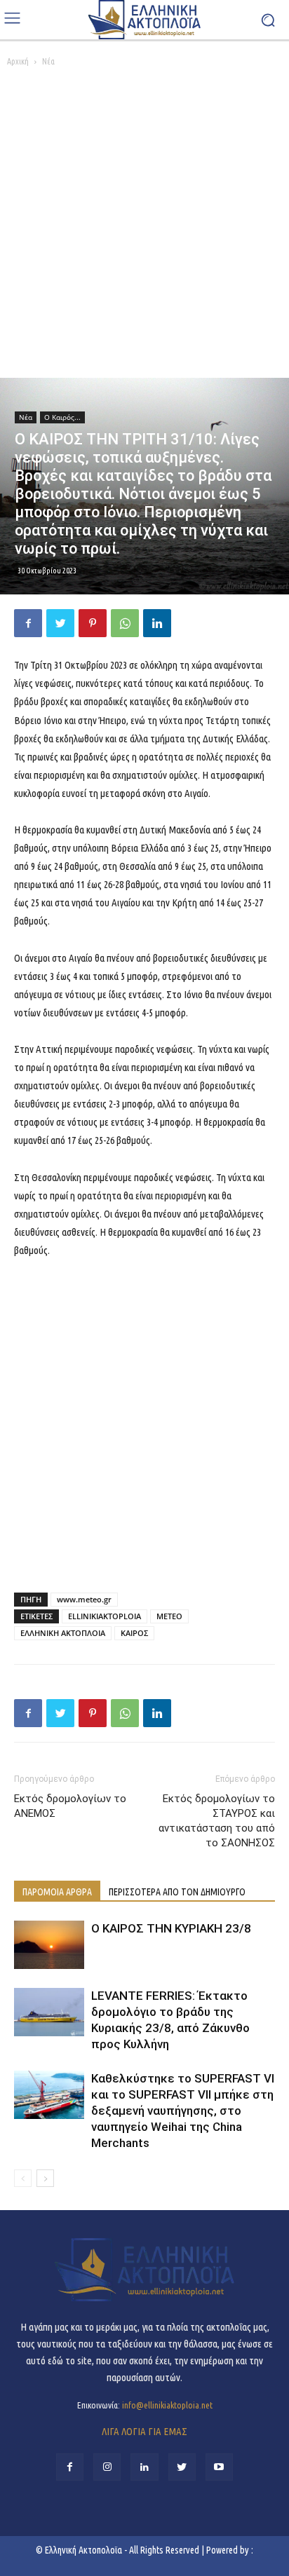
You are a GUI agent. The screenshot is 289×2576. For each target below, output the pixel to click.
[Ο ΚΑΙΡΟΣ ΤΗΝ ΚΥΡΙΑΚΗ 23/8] (49, 1945)
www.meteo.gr (84, 1599)
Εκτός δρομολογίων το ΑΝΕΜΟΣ (70, 1806)
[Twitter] (60, 623)
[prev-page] (23, 2178)
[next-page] (45, 2178)
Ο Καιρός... (62, 417)
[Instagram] (107, 2467)
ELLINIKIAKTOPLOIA (105, 1616)
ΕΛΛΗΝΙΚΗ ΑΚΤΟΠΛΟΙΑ (63, 1633)
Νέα (48, 61)
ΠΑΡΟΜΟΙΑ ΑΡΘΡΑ (57, 1892)
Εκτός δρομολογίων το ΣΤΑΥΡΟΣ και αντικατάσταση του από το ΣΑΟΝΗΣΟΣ (217, 1821)
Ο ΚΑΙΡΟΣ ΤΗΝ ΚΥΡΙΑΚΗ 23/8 (171, 1928)
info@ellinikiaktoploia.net (167, 2405)
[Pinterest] (93, 623)
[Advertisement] (144, 226)
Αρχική (18, 61)
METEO (169, 1616)
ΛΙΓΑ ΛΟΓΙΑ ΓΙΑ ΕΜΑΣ (144, 2431)
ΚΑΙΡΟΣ (134, 1633)
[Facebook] (28, 623)
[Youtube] (219, 2467)
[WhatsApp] (125, 623)
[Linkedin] (157, 623)
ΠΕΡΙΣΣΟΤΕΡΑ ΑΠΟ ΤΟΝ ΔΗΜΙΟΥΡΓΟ (177, 1892)
